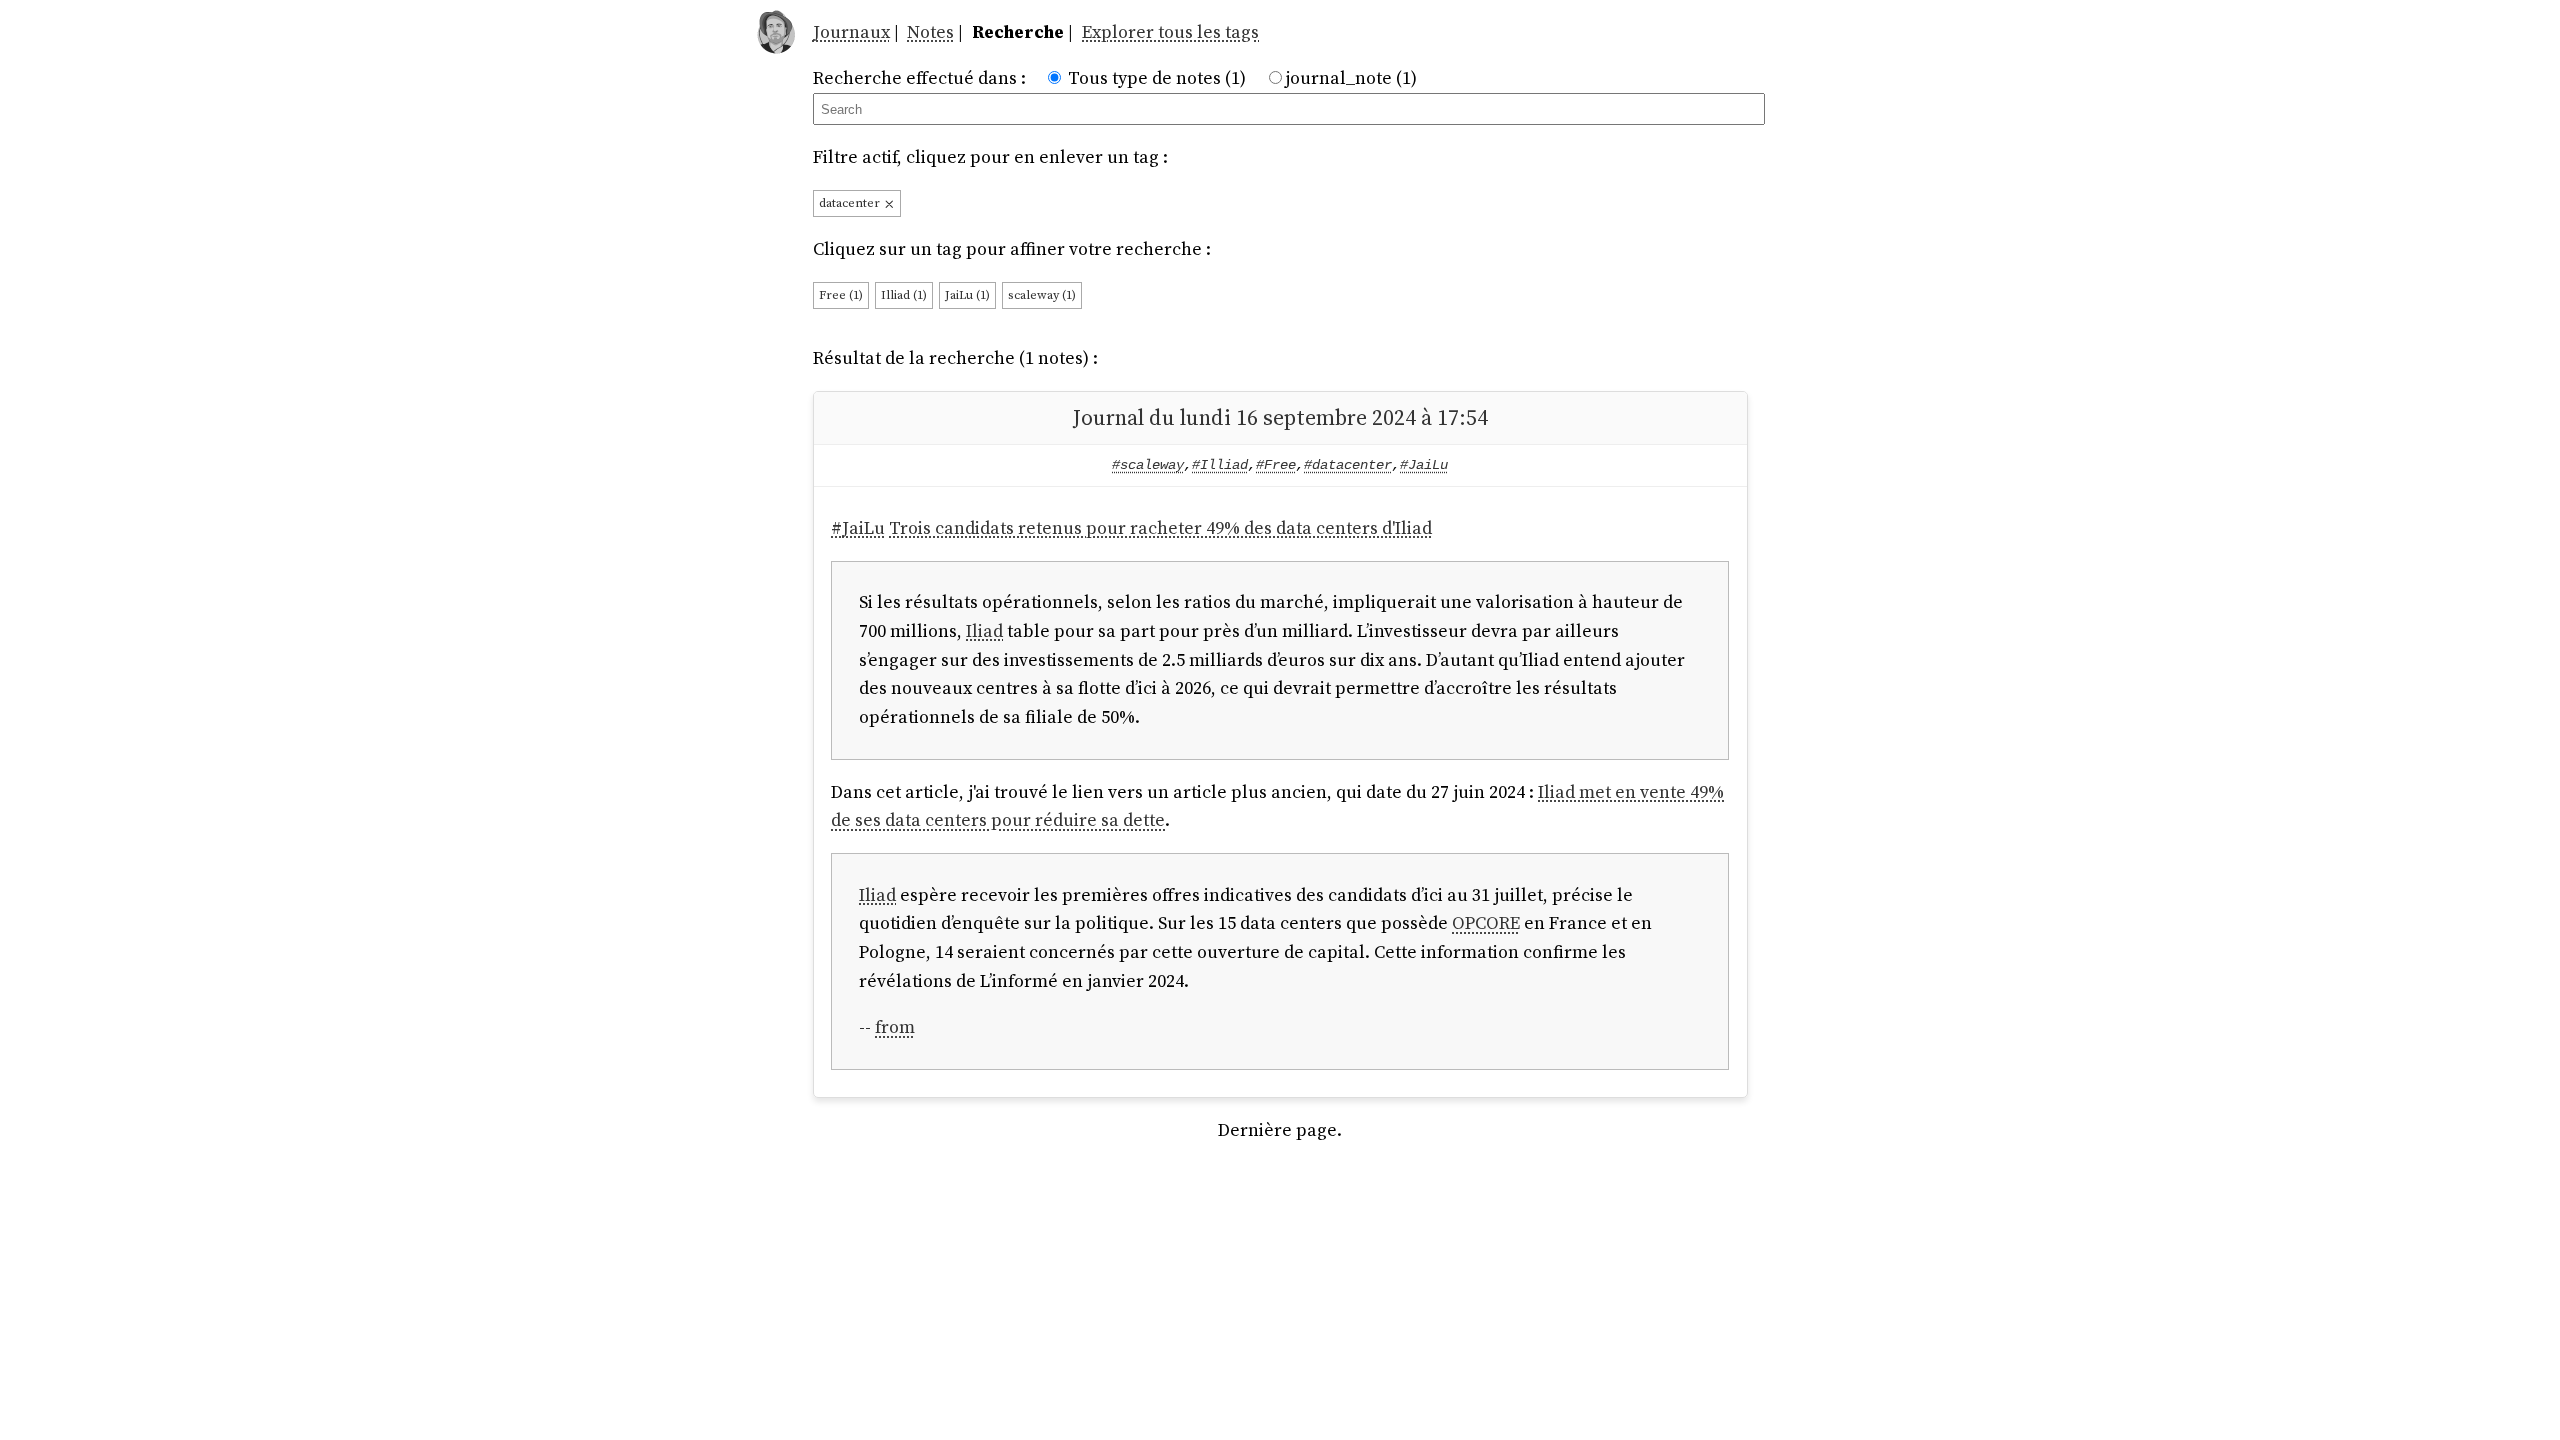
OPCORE (1486, 922)
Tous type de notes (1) (1157, 77)
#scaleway (1148, 465)
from (895, 1026)
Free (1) (841, 294)
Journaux (851, 31)
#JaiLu (1424, 465)
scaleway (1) (1042, 294)
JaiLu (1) (967, 294)
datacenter (851, 202)
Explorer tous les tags (1170, 31)
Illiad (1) (904, 294)
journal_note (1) (1351, 77)
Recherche (1018, 31)
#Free (1276, 465)
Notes (930, 31)
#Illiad (1220, 465)
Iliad (984, 630)
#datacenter (1348, 465)
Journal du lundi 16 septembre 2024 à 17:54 (1280, 417)
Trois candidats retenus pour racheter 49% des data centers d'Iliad (1160, 527)
